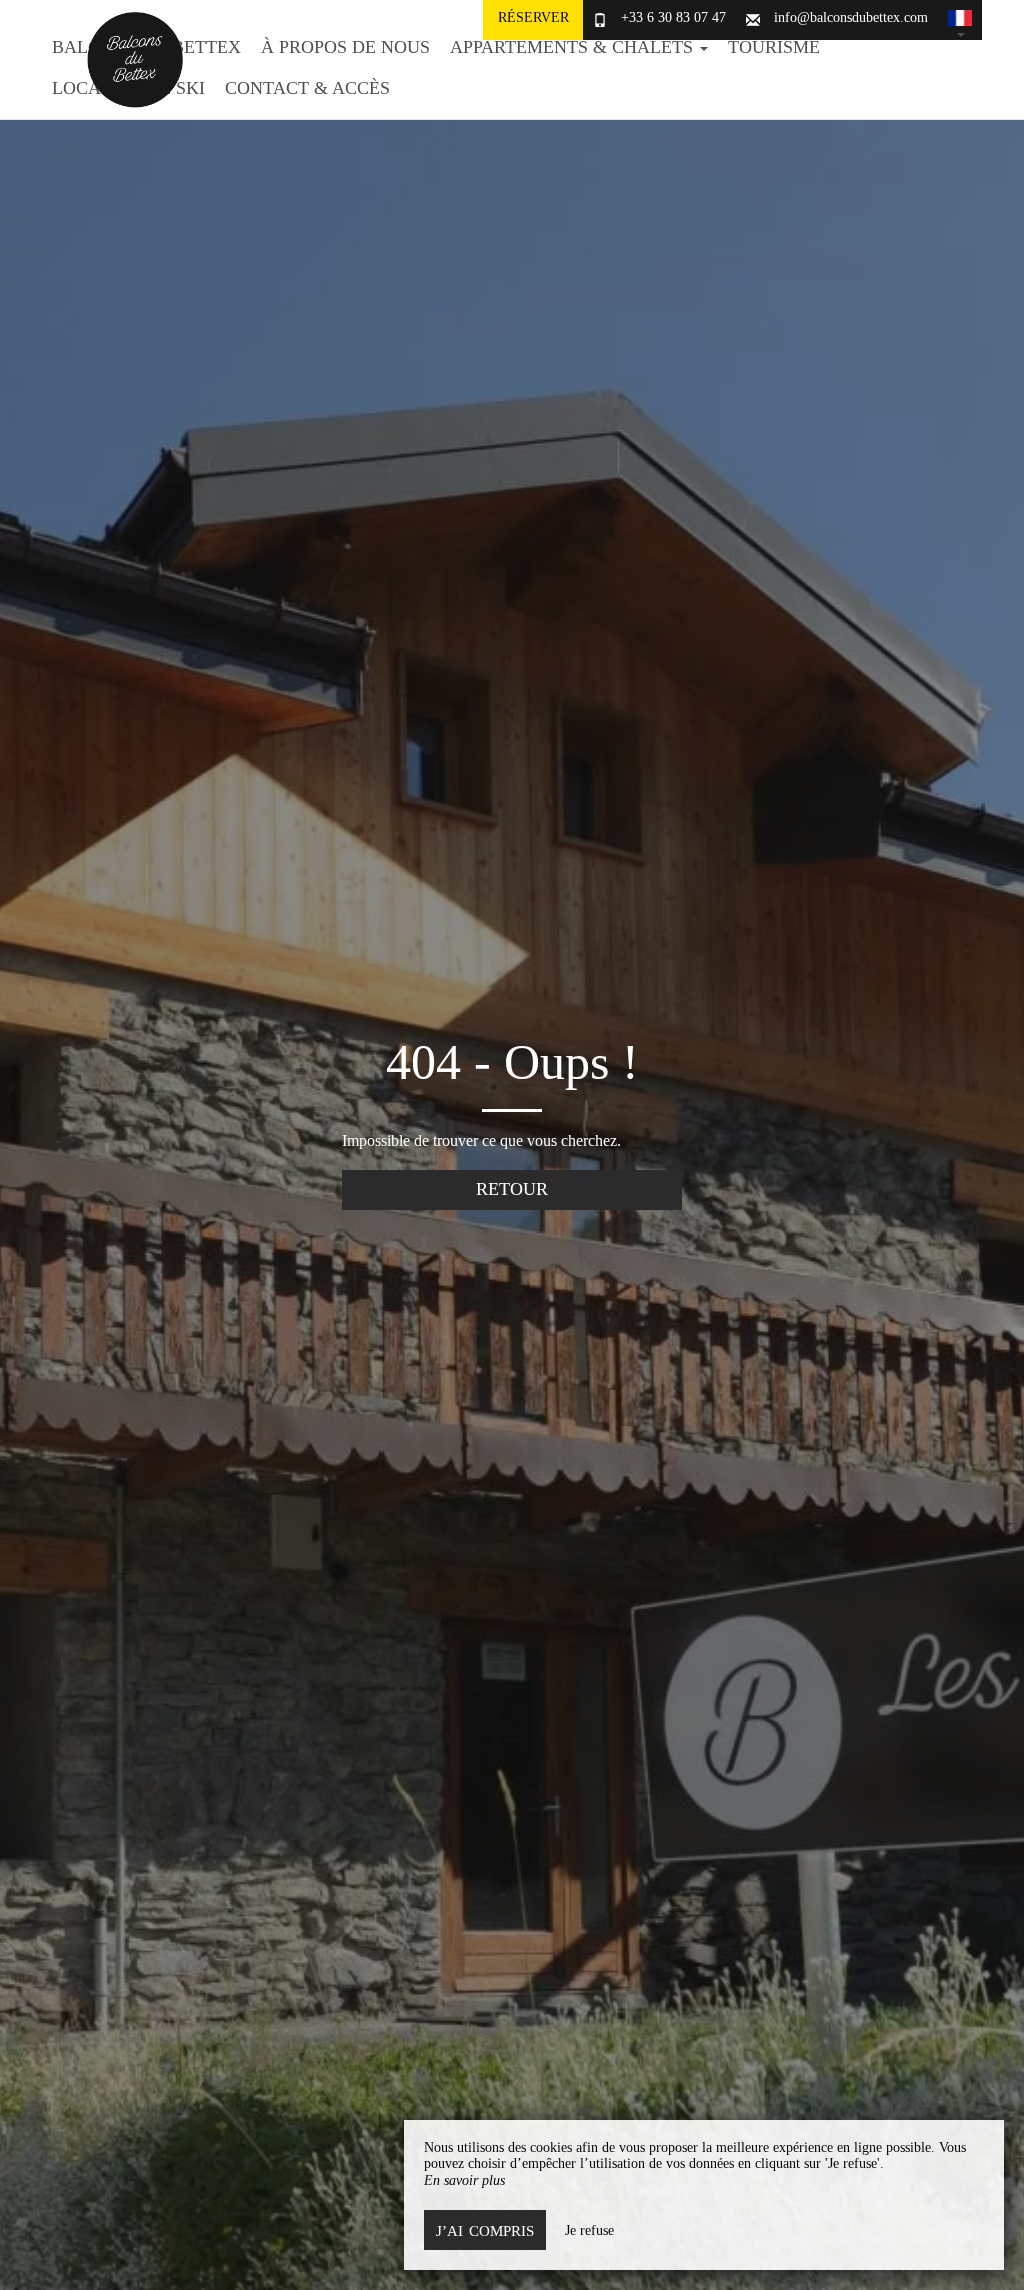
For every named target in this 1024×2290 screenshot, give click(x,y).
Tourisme (774, 47)
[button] (960, 20)
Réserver (533, 17)
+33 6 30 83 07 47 (673, 17)
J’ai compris (485, 2230)
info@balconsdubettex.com (851, 17)
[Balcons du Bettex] (127, 60)
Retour (512, 1189)
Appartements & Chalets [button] (574, 47)
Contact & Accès (307, 88)
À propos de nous (345, 47)
